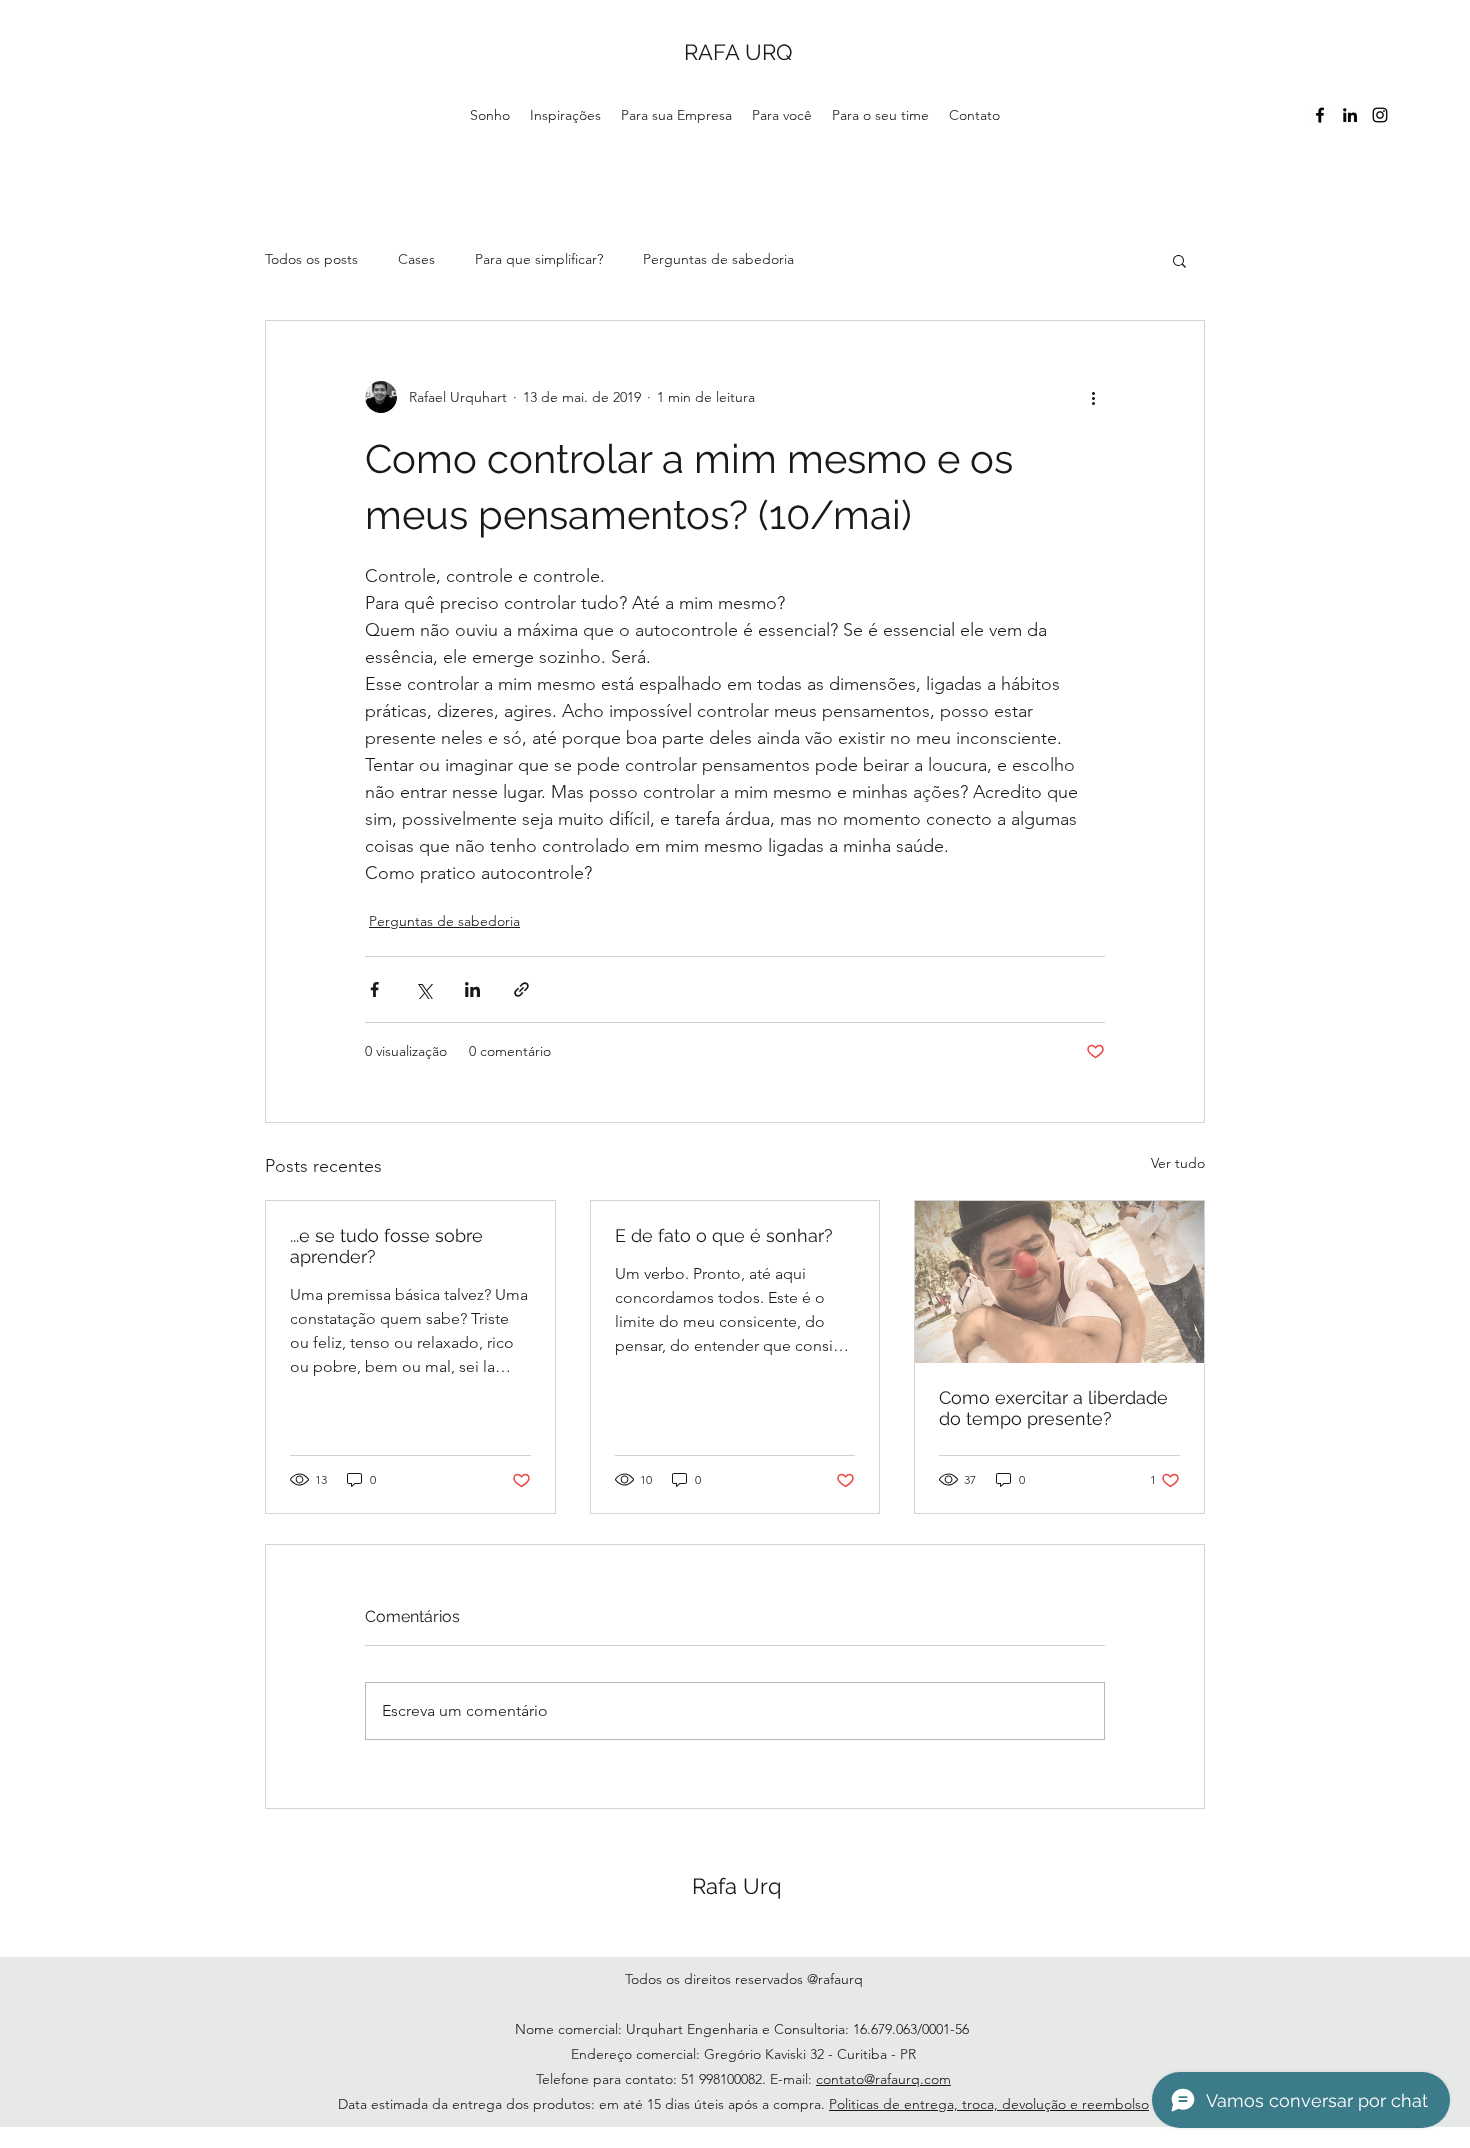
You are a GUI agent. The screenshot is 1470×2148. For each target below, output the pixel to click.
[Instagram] (1380, 115)
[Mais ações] (1093, 397)
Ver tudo (1178, 1163)
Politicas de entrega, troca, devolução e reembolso (989, 2104)
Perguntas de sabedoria (718, 259)
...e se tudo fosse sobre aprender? (386, 1246)
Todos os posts (311, 259)
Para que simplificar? (539, 259)
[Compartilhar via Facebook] (374, 989)
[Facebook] (1320, 115)
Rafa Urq (737, 1886)
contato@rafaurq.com (883, 2079)
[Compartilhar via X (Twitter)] (423, 989)
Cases (416, 259)
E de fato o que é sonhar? (724, 1235)
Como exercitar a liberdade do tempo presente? (1053, 1408)
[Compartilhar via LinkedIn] (472, 989)
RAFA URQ (738, 52)
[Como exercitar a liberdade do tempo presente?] (1059, 1282)
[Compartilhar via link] (521, 989)
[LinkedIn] (1350, 115)
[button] (1179, 260)
